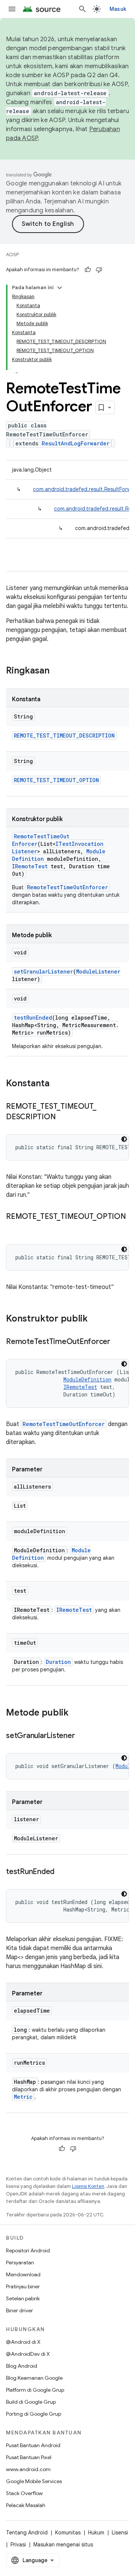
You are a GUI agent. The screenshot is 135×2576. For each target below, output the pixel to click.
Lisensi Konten (88, 2186)
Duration (58, 1662)
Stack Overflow (24, 2493)
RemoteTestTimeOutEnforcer (67, 887)
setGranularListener (43, 971)
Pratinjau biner (23, 2286)
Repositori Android (28, 2250)
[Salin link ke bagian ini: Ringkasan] (57, 671)
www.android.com (28, 2469)
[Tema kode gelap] (124, 1139)
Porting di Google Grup (34, 2414)
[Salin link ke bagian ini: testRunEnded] (62, 1872)
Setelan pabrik (23, 2298)
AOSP (12, 255)
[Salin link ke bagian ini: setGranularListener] (82, 1736)
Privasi (18, 2545)
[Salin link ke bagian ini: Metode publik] (76, 1713)
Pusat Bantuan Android (33, 2445)
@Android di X (23, 2342)
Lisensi (120, 2533)
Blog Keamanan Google (34, 2378)
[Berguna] (88, 270)
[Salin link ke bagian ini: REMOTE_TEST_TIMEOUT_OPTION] (13, 1228)
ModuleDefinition (87, 1379)
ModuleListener (98, 971)
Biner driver (19, 2310)
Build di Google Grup (31, 2402)
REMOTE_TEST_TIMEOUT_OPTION (56, 780)
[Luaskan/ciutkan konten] (60, 288)
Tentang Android (27, 2533)
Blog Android (22, 2366)
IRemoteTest (30, 866)
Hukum (96, 2533)
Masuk (118, 9)
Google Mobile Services (34, 2481)
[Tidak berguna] (99, 270)
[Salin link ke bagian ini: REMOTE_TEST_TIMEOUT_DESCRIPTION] (63, 1117)
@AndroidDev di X (28, 2354)
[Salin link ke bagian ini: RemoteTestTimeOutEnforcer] (118, 1342)
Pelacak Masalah (26, 2505)
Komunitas (68, 2533)
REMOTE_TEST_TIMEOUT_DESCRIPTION (64, 735)
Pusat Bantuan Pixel (29, 2457)
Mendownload (23, 2274)
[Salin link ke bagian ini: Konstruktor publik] (95, 1319)
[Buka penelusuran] (82, 9)
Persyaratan (20, 2262)
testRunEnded (33, 1018)
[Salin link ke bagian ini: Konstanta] (57, 1084)
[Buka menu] (12, 9)
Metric (23, 2097)
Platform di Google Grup (35, 2390)
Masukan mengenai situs (63, 2545)
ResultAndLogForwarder (76, 443)
